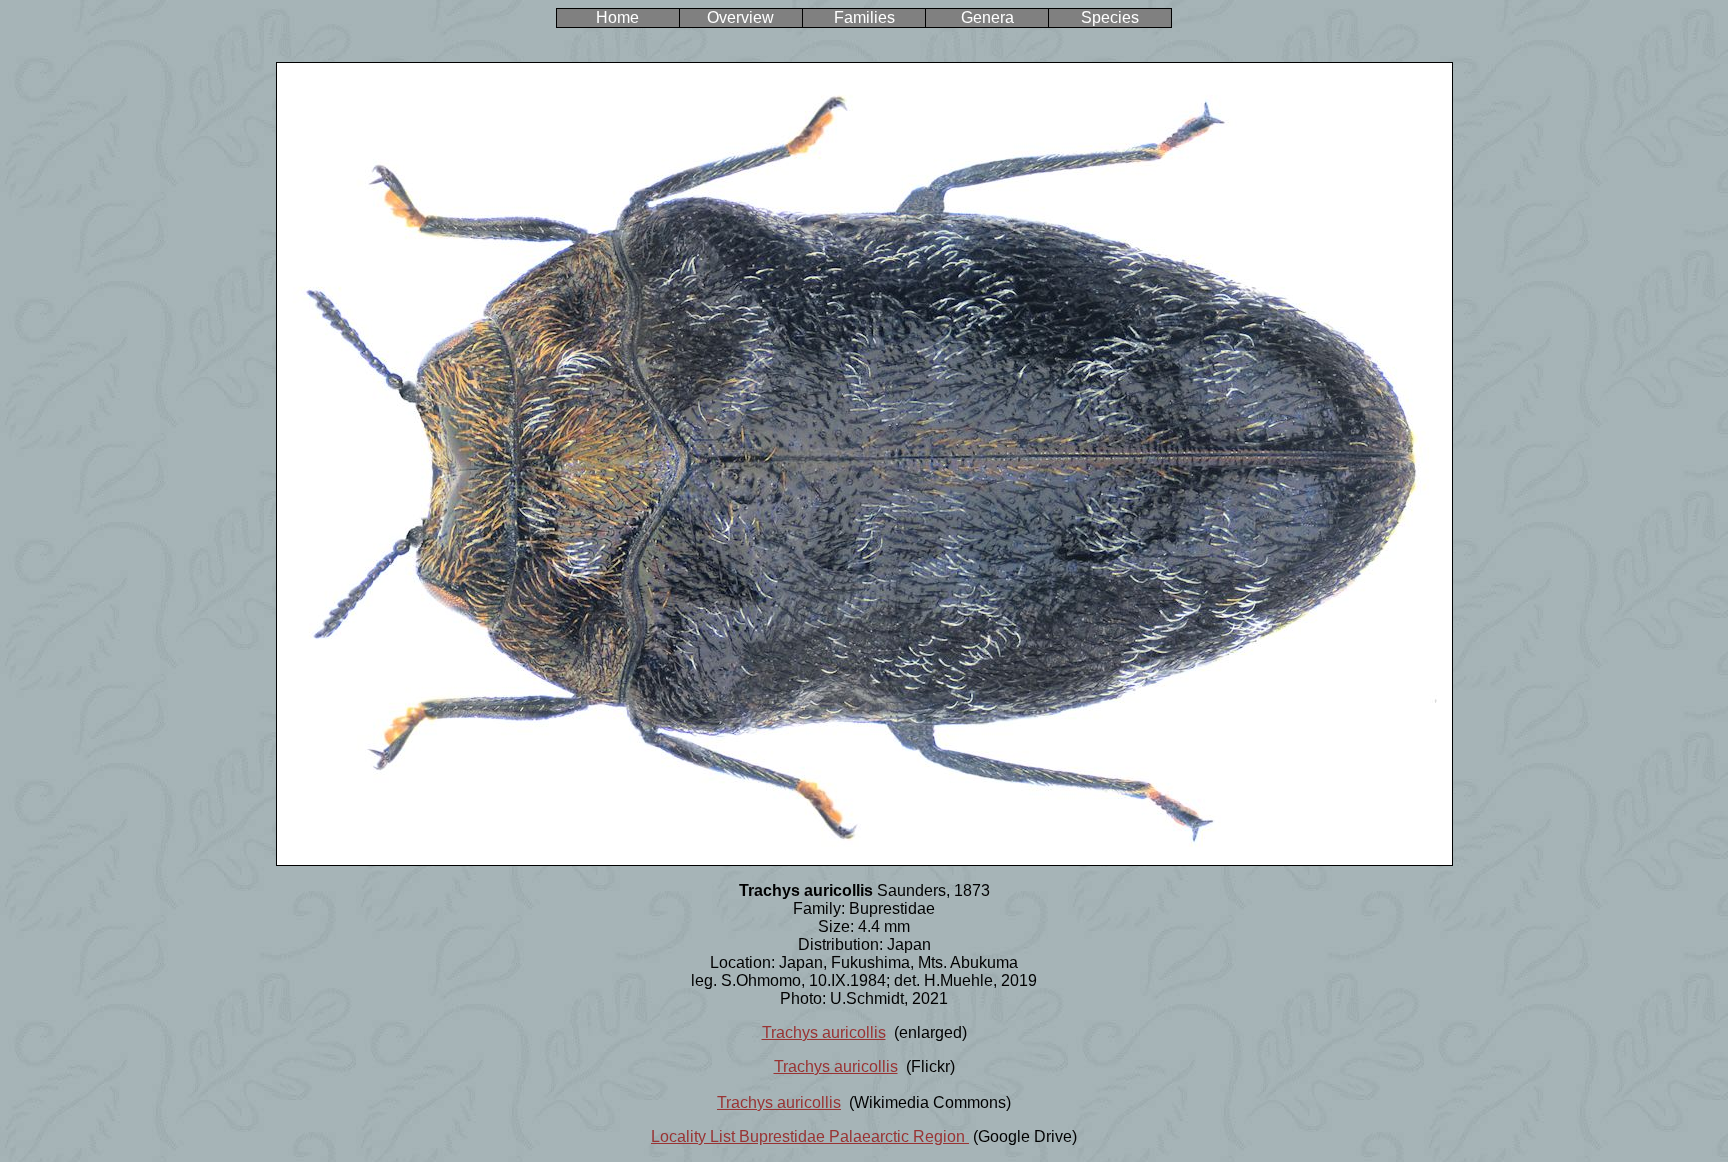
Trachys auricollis (824, 1032)
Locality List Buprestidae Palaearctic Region (810, 1136)
